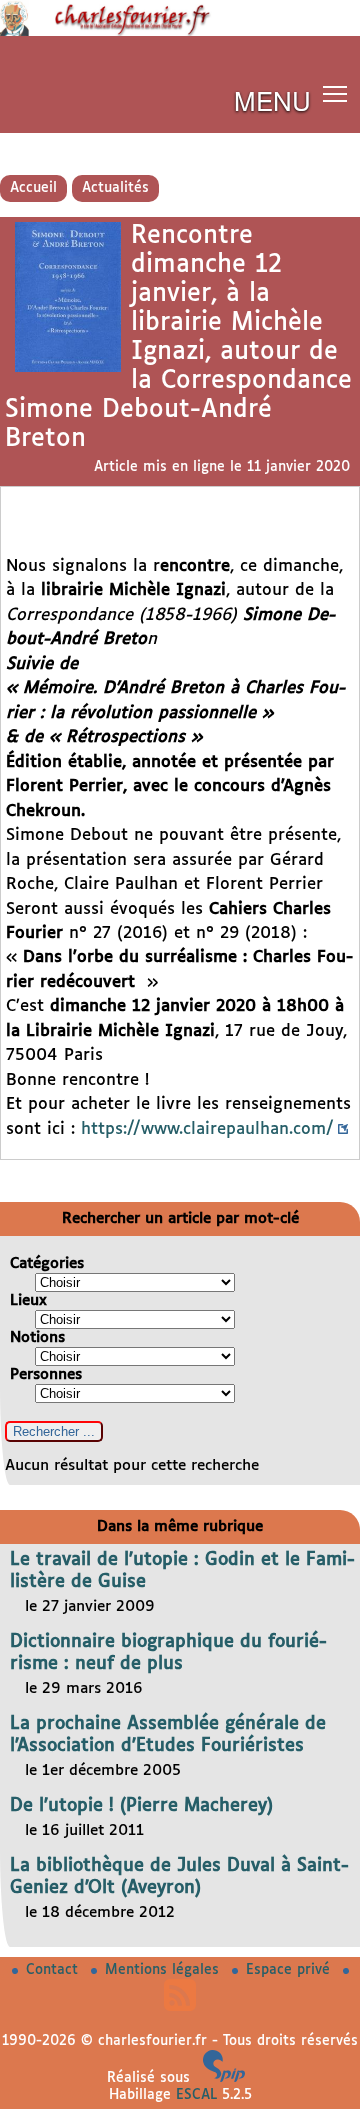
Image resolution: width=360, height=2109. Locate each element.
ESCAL (196, 2095)
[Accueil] (180, 32)
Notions (37, 1337)
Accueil (33, 188)
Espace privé (290, 1970)
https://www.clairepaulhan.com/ (207, 1129)
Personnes (46, 1374)
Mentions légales (164, 1970)
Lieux (28, 1300)
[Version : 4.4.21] (224, 2078)
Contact (54, 1970)
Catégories (47, 1263)
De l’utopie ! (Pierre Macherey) (141, 1806)
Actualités (115, 188)
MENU (272, 99)
